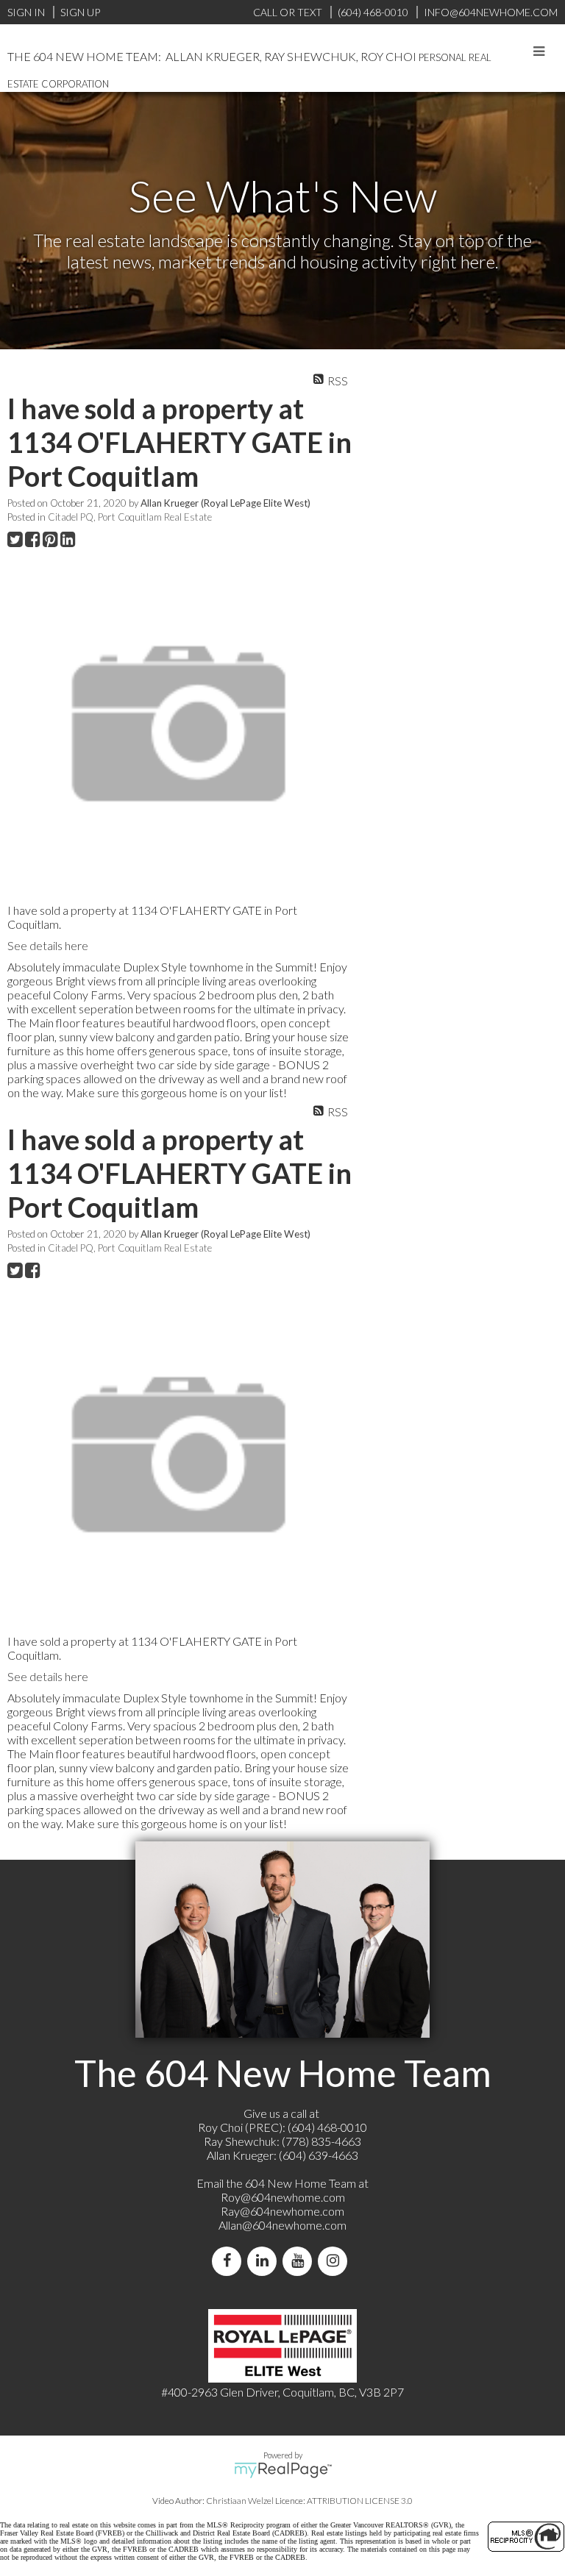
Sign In (26, 12)
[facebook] (230, 2261)
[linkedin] (265, 2261)
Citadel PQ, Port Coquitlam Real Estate (130, 517)
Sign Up (80, 12)
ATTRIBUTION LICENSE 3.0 (360, 2501)
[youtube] (300, 2261)
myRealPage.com (283, 2470)
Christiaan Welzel (240, 2501)
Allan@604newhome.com (282, 2225)
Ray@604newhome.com (282, 2211)
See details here (48, 945)
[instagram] (335, 2261)
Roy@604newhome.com (283, 2197)
